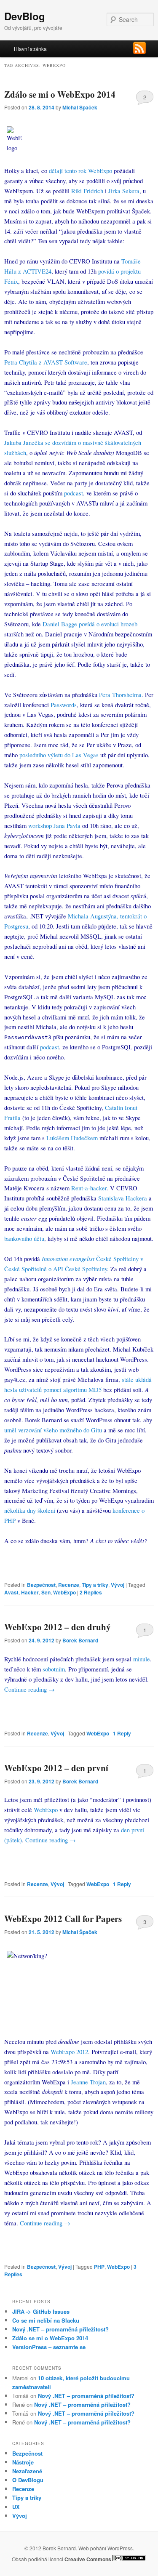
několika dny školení (30, 1510)
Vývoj (118, 1585)
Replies (91, 1592)
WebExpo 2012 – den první (56, 1768)
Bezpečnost (41, 1585)
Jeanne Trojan (88, 2082)
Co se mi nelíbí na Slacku (46, 2320)
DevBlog (25, 16)
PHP (99, 2267)
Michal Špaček (80, 107)
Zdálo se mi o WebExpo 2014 (60, 94)
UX (16, 2507)
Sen (46, 1592)
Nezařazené (27, 2471)
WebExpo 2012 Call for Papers (63, 1919)
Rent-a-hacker (89, 1188)
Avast (11, 1592)
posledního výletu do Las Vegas (59, 755)
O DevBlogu (28, 2480)
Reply (122, 1733)
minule (142, 1659)
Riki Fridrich (87, 191)
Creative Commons (88, 2559)
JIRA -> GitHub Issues (41, 2311)
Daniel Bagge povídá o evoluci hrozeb (90, 624)
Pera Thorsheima (120, 695)
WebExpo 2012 (69, 2052)
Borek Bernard (80, 1640)
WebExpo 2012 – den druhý (58, 1627)
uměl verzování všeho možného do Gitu (53, 1430)
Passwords (64, 705)
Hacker (30, 1592)
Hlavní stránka (30, 49)
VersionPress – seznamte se (49, 2347)
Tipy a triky (95, 1585)
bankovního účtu (24, 1238)
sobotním (54, 1669)
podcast (74, 493)
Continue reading (29, 1689)
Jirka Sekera (124, 191)
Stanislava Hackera (123, 1198)
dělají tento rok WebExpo (80, 170)
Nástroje (23, 2462)
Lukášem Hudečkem (72, 1138)
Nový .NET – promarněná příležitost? (60, 2329)
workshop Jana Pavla (54, 825)
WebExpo (64, 1592)
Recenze (69, 1585)
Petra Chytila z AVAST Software (46, 362)
